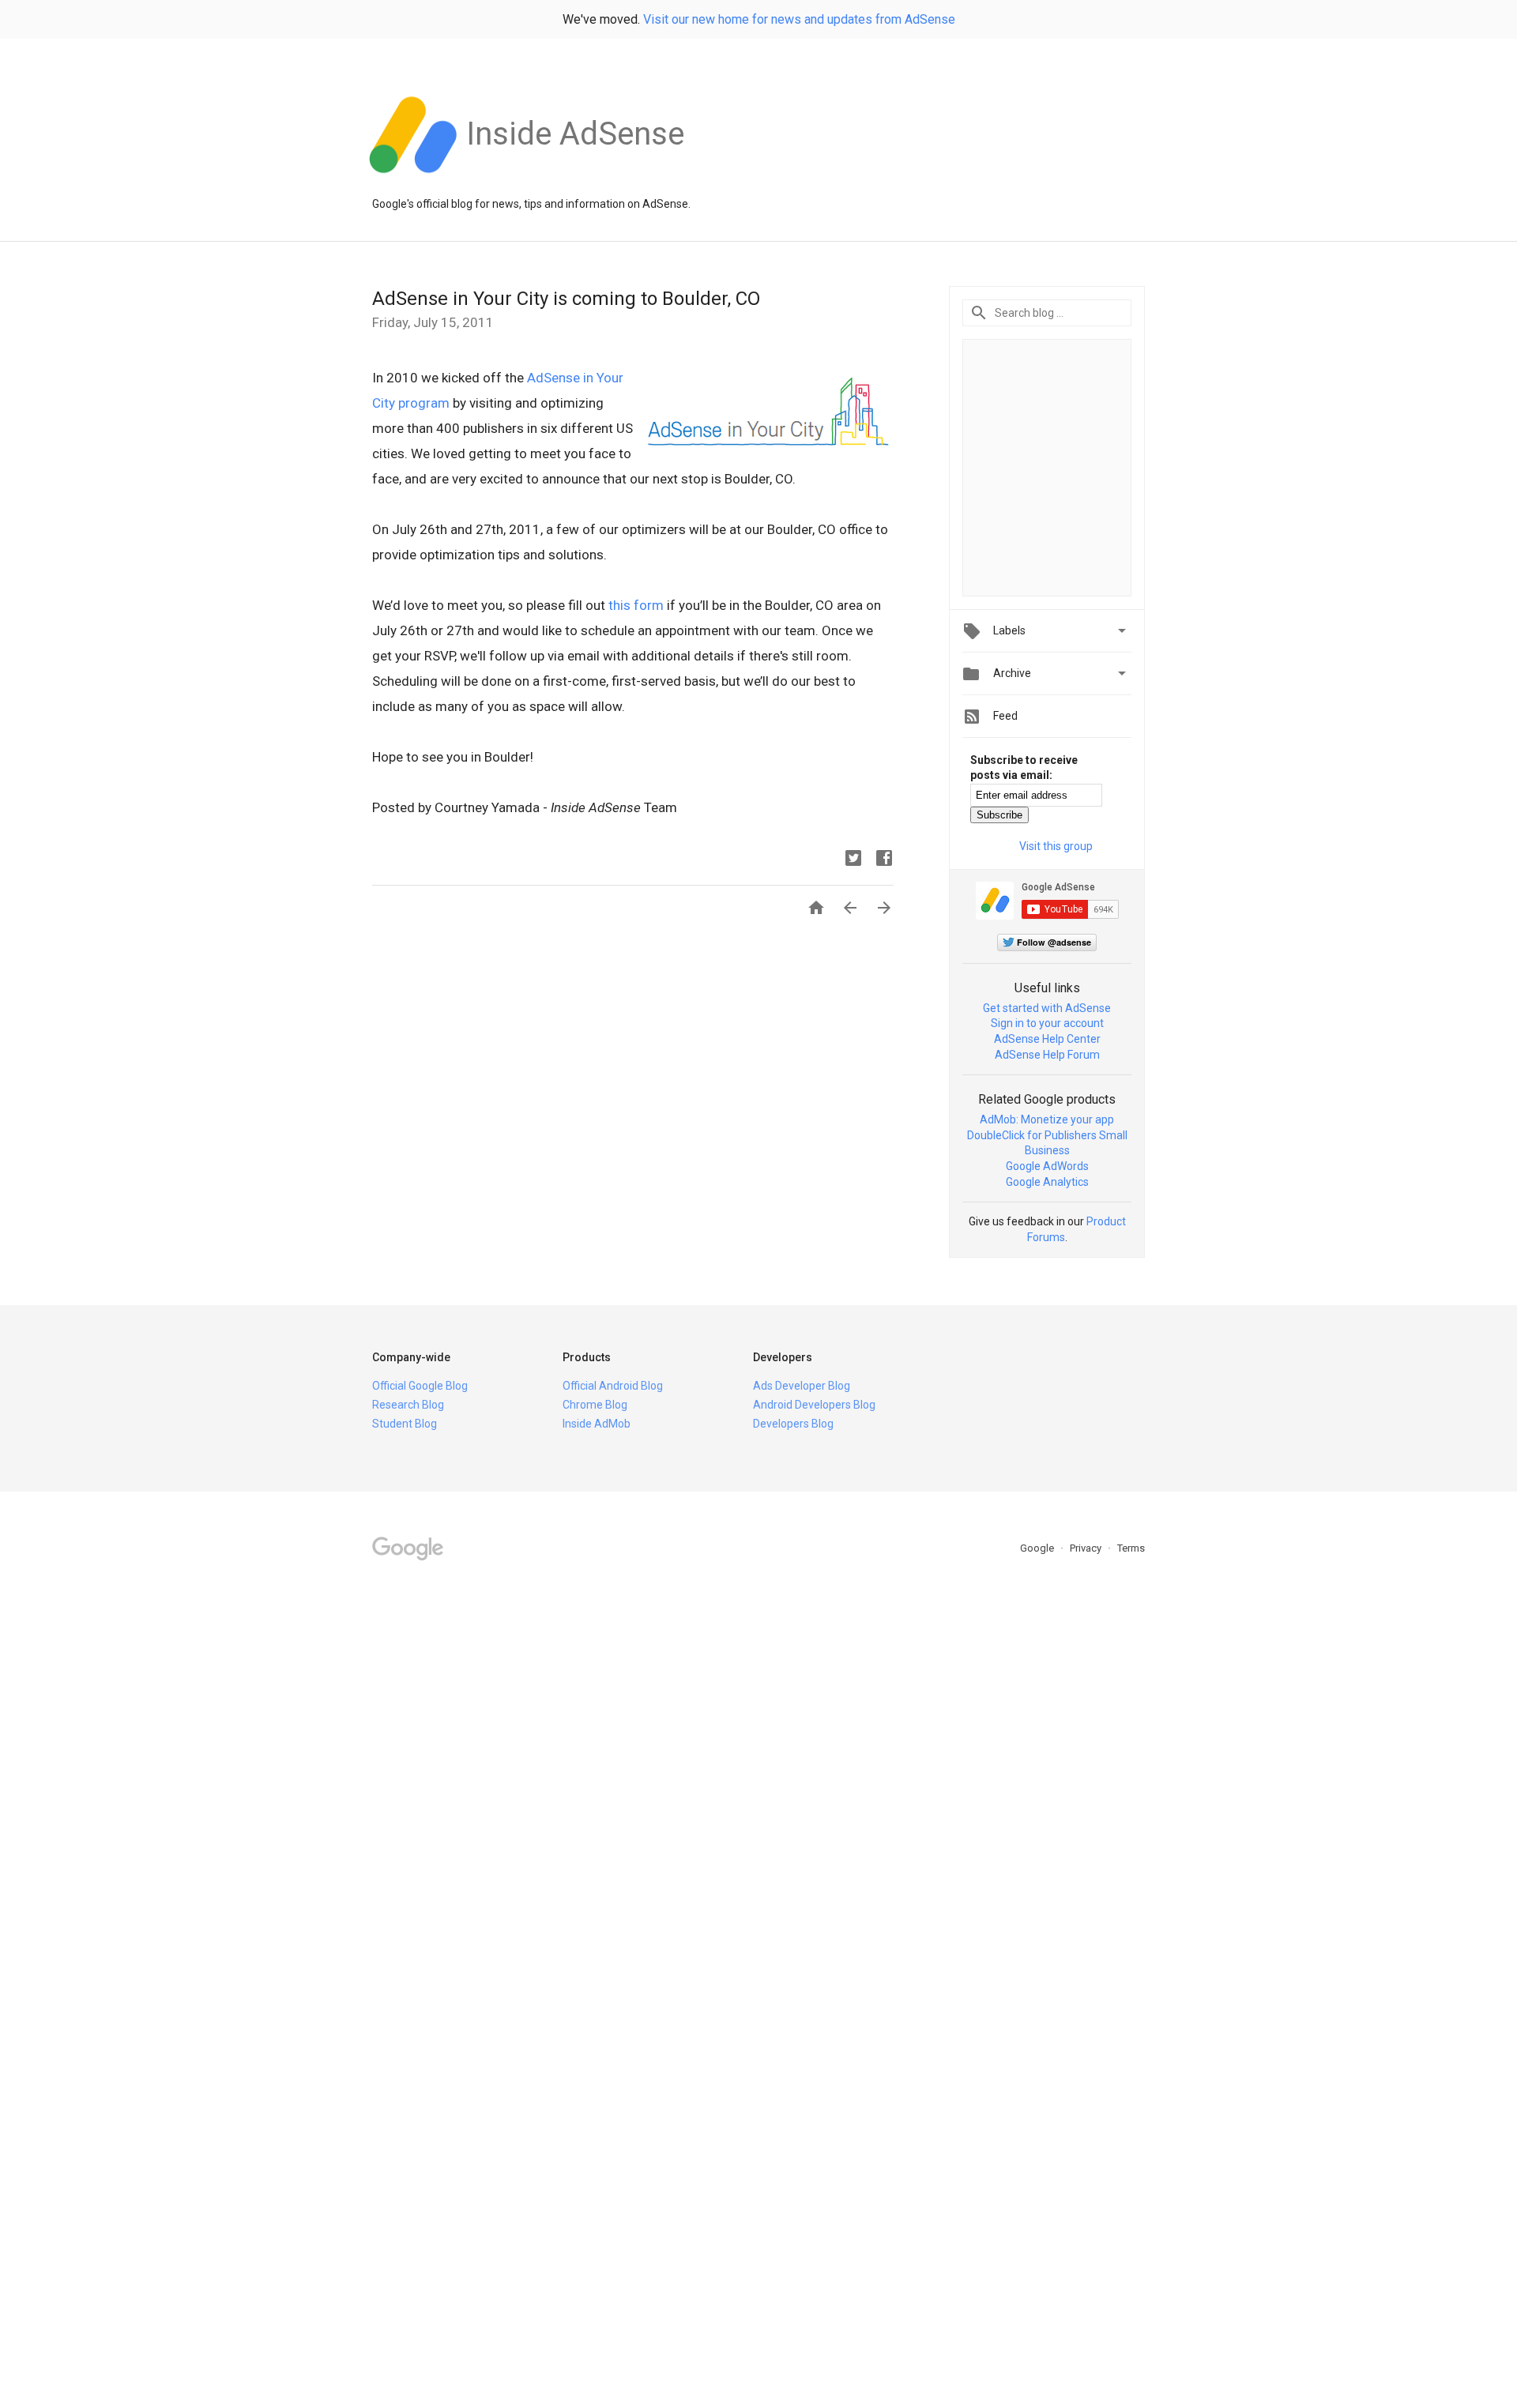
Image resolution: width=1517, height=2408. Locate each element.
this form (636, 605)
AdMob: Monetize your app (1047, 1119)
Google (1038, 1548)
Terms (1131, 1548)
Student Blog (405, 1424)
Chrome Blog (595, 1405)
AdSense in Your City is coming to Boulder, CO (566, 299)
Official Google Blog (420, 1386)
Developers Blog (793, 1424)
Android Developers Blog (814, 1405)
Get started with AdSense (1047, 1008)
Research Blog (408, 1405)
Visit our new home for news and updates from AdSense (799, 19)
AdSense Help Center (1047, 1039)
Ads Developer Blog (802, 1386)
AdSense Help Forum (1047, 1055)
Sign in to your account (1047, 1023)
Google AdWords (1047, 1166)
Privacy (1087, 1548)
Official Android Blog (613, 1386)
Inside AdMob (597, 1424)
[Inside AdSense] (575, 181)
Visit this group (1056, 846)
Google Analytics (1047, 1182)
